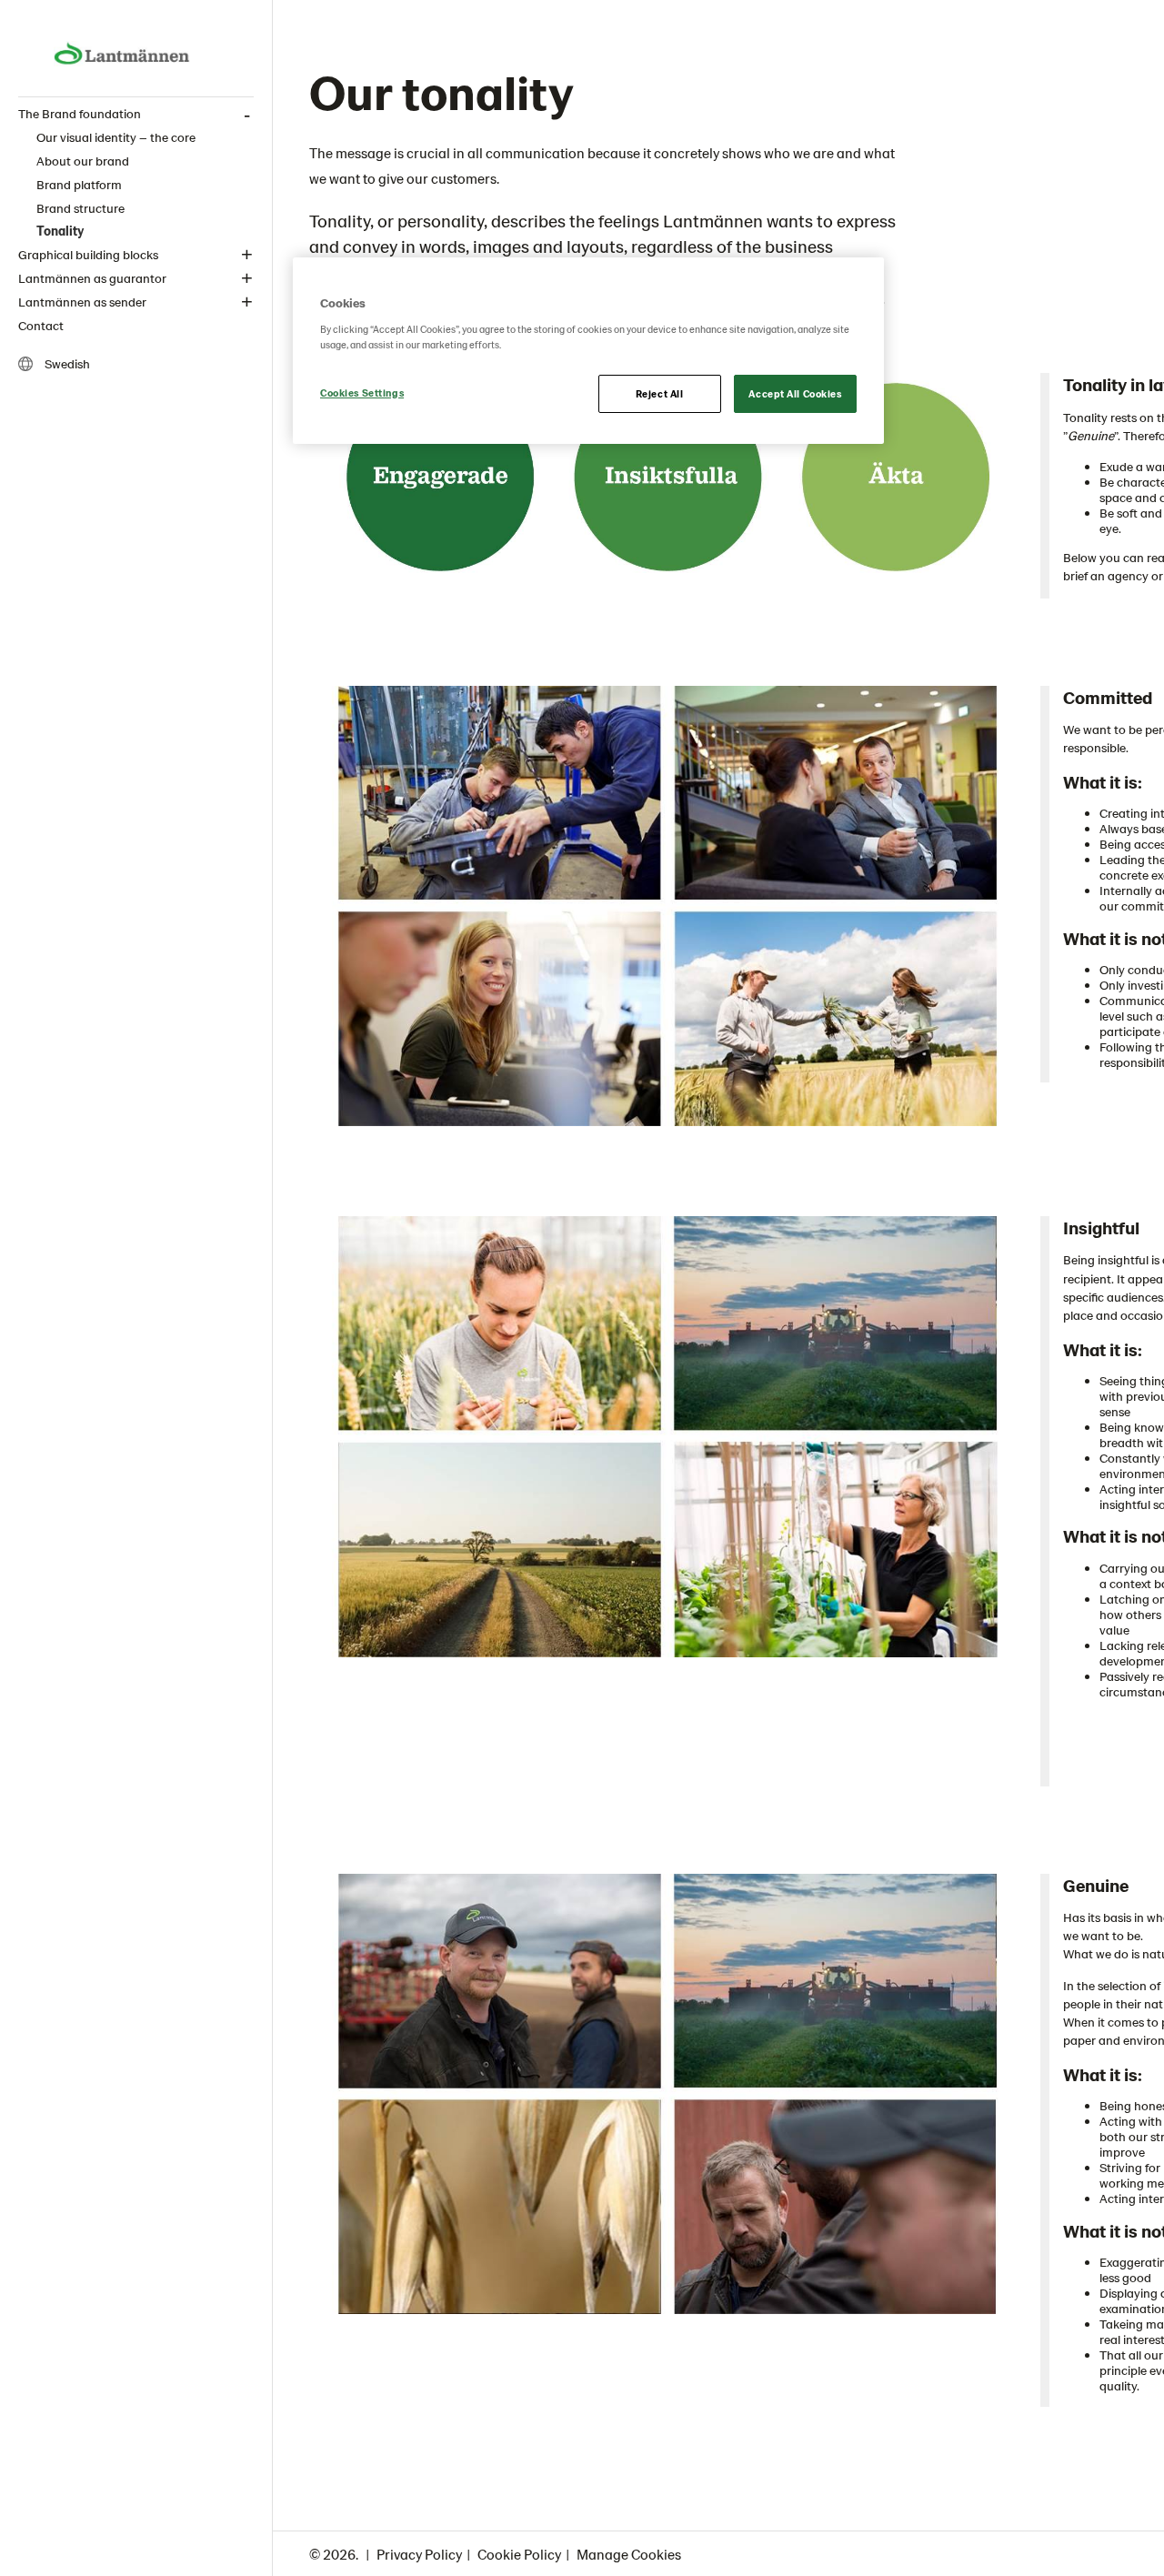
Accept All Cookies (795, 393)
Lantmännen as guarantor (92, 278)
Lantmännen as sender (82, 302)
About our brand (83, 161)
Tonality (60, 231)
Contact (41, 325)
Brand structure (80, 208)
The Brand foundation (80, 113)
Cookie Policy (519, 2554)
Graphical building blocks (88, 254)
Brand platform (79, 184)
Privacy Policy (419, 2554)
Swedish (66, 363)
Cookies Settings (362, 392)
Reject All (660, 393)
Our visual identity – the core (116, 137)
